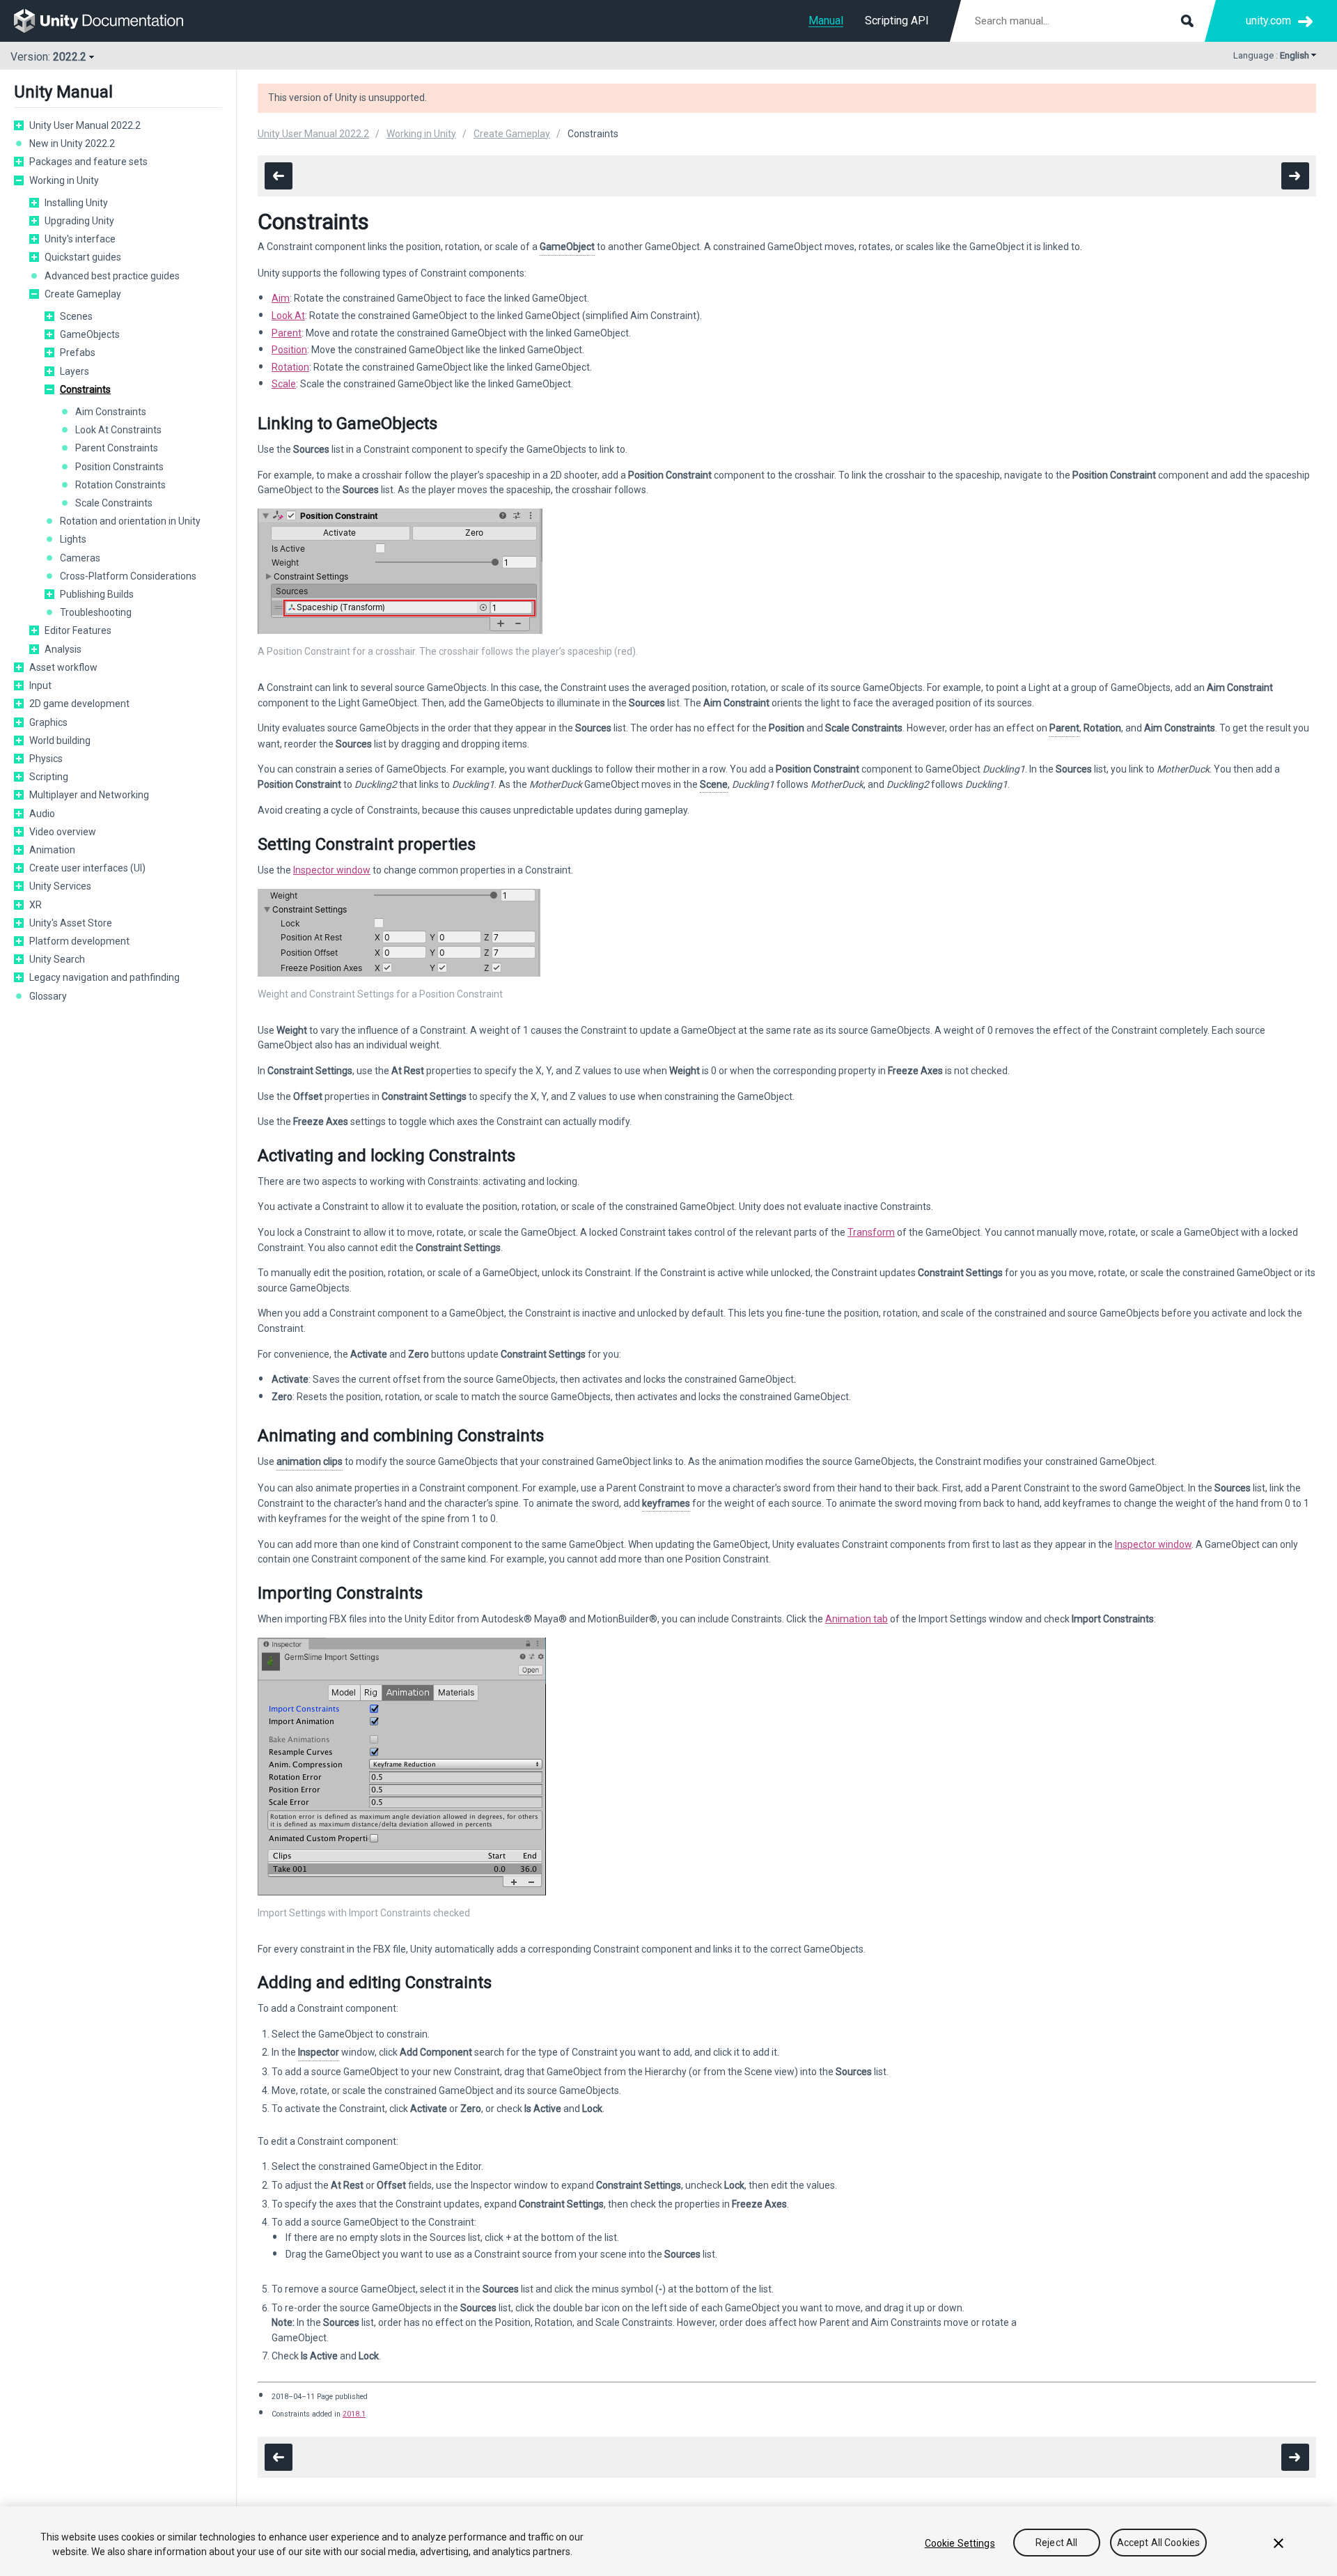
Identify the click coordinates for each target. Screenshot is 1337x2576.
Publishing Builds (97, 594)
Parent (287, 333)
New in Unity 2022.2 (72, 143)
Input (40, 685)
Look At (288, 316)
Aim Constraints (111, 412)
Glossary (48, 996)
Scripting (49, 777)
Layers (75, 371)
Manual (826, 21)
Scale (284, 384)
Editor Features (78, 630)
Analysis (63, 649)
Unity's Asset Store (71, 923)
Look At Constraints (118, 430)
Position (289, 350)
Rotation (290, 367)
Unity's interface (80, 239)
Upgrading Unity (79, 221)
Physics (46, 759)
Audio (42, 814)
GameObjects (90, 334)
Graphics (48, 722)
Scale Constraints (114, 503)
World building (60, 740)
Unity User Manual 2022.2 (85, 125)
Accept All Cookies (1159, 2543)
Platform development (79, 941)
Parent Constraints (117, 448)
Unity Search (57, 959)
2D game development (79, 704)
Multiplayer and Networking (89, 795)
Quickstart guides (83, 257)
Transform (871, 1232)
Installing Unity (76, 203)
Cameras (80, 558)
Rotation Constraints (120, 485)
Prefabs (78, 352)
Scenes (76, 316)
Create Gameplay (83, 294)
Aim (281, 298)
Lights (73, 539)
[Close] (1279, 2543)
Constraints (85, 389)
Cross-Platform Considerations (128, 576)
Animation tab (857, 1619)
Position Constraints (119, 467)
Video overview (63, 832)
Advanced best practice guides (112, 276)
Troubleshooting (96, 612)
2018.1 (354, 2414)
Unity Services (60, 886)
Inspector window (332, 870)
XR (36, 905)
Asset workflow (63, 667)
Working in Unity (64, 180)
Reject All (1056, 2543)
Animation (52, 850)
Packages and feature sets (88, 162)
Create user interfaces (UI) (87, 868)
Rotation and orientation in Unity (130, 521)
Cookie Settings (960, 2543)
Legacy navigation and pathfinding (104, 977)
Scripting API (897, 21)
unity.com (1268, 21)
